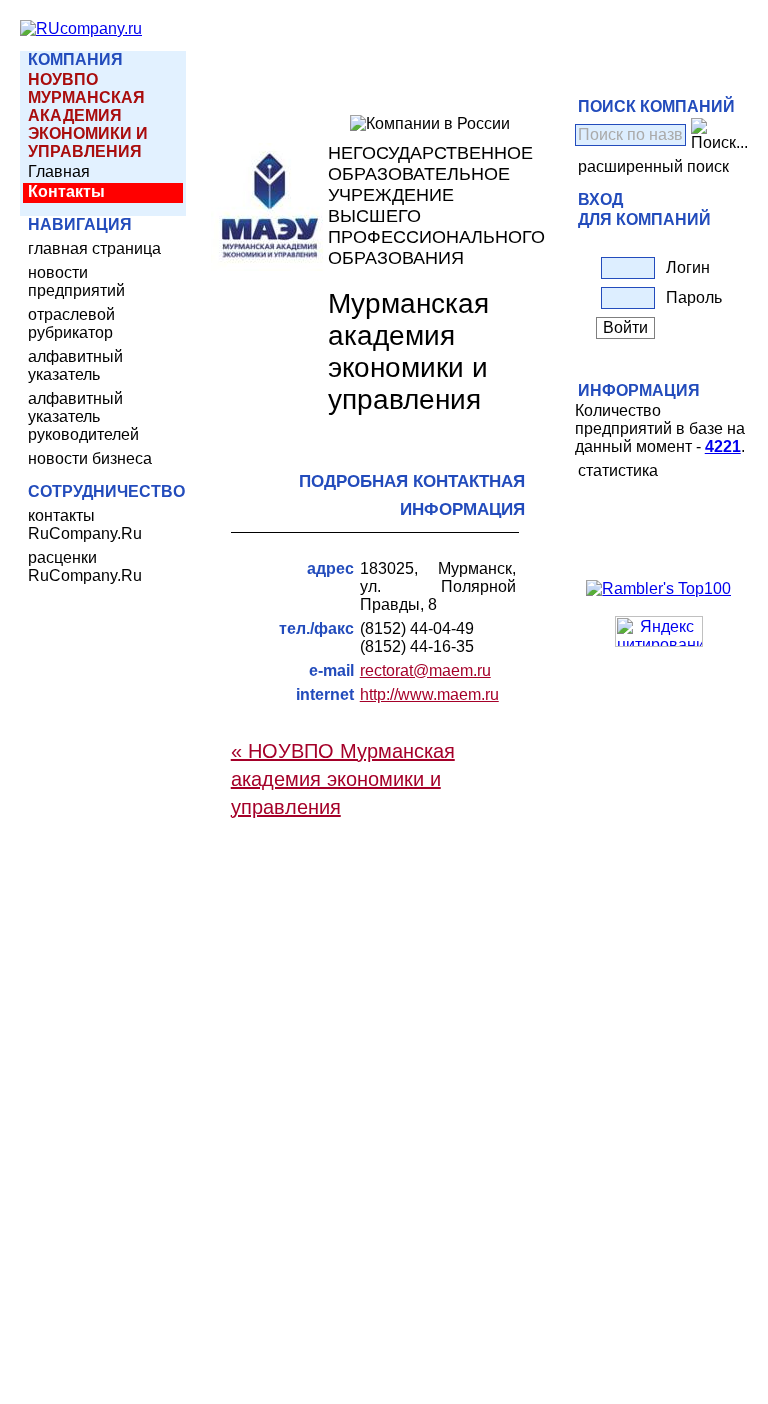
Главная (59, 171)
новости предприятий (76, 281)
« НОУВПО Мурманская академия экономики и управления (343, 779)
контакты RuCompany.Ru (85, 524)
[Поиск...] (719, 135)
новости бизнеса (90, 458)
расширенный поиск (653, 166)
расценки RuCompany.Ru (85, 566)
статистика (618, 470)
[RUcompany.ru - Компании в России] (81, 28)
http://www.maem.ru (429, 694)
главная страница (94, 248)
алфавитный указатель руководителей (83, 416)
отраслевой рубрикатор (71, 323)
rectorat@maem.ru (425, 670)
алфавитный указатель (75, 365)
